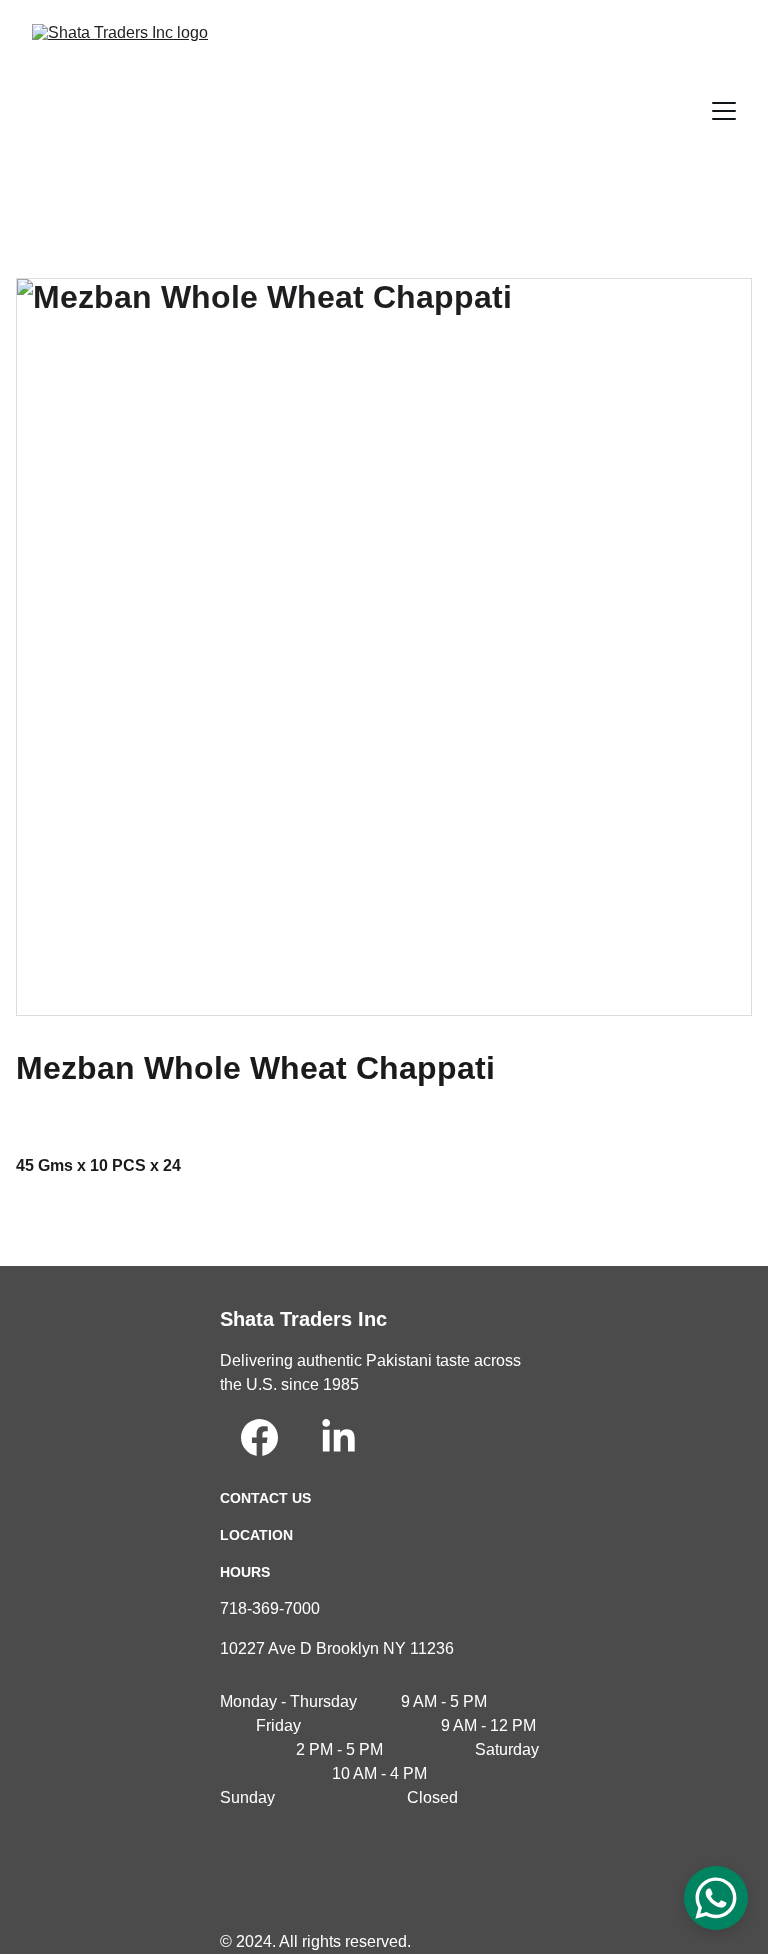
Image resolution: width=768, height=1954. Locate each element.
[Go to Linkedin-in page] (338, 1437)
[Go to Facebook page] (259, 1437)
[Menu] (724, 111)
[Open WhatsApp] (716, 1898)
